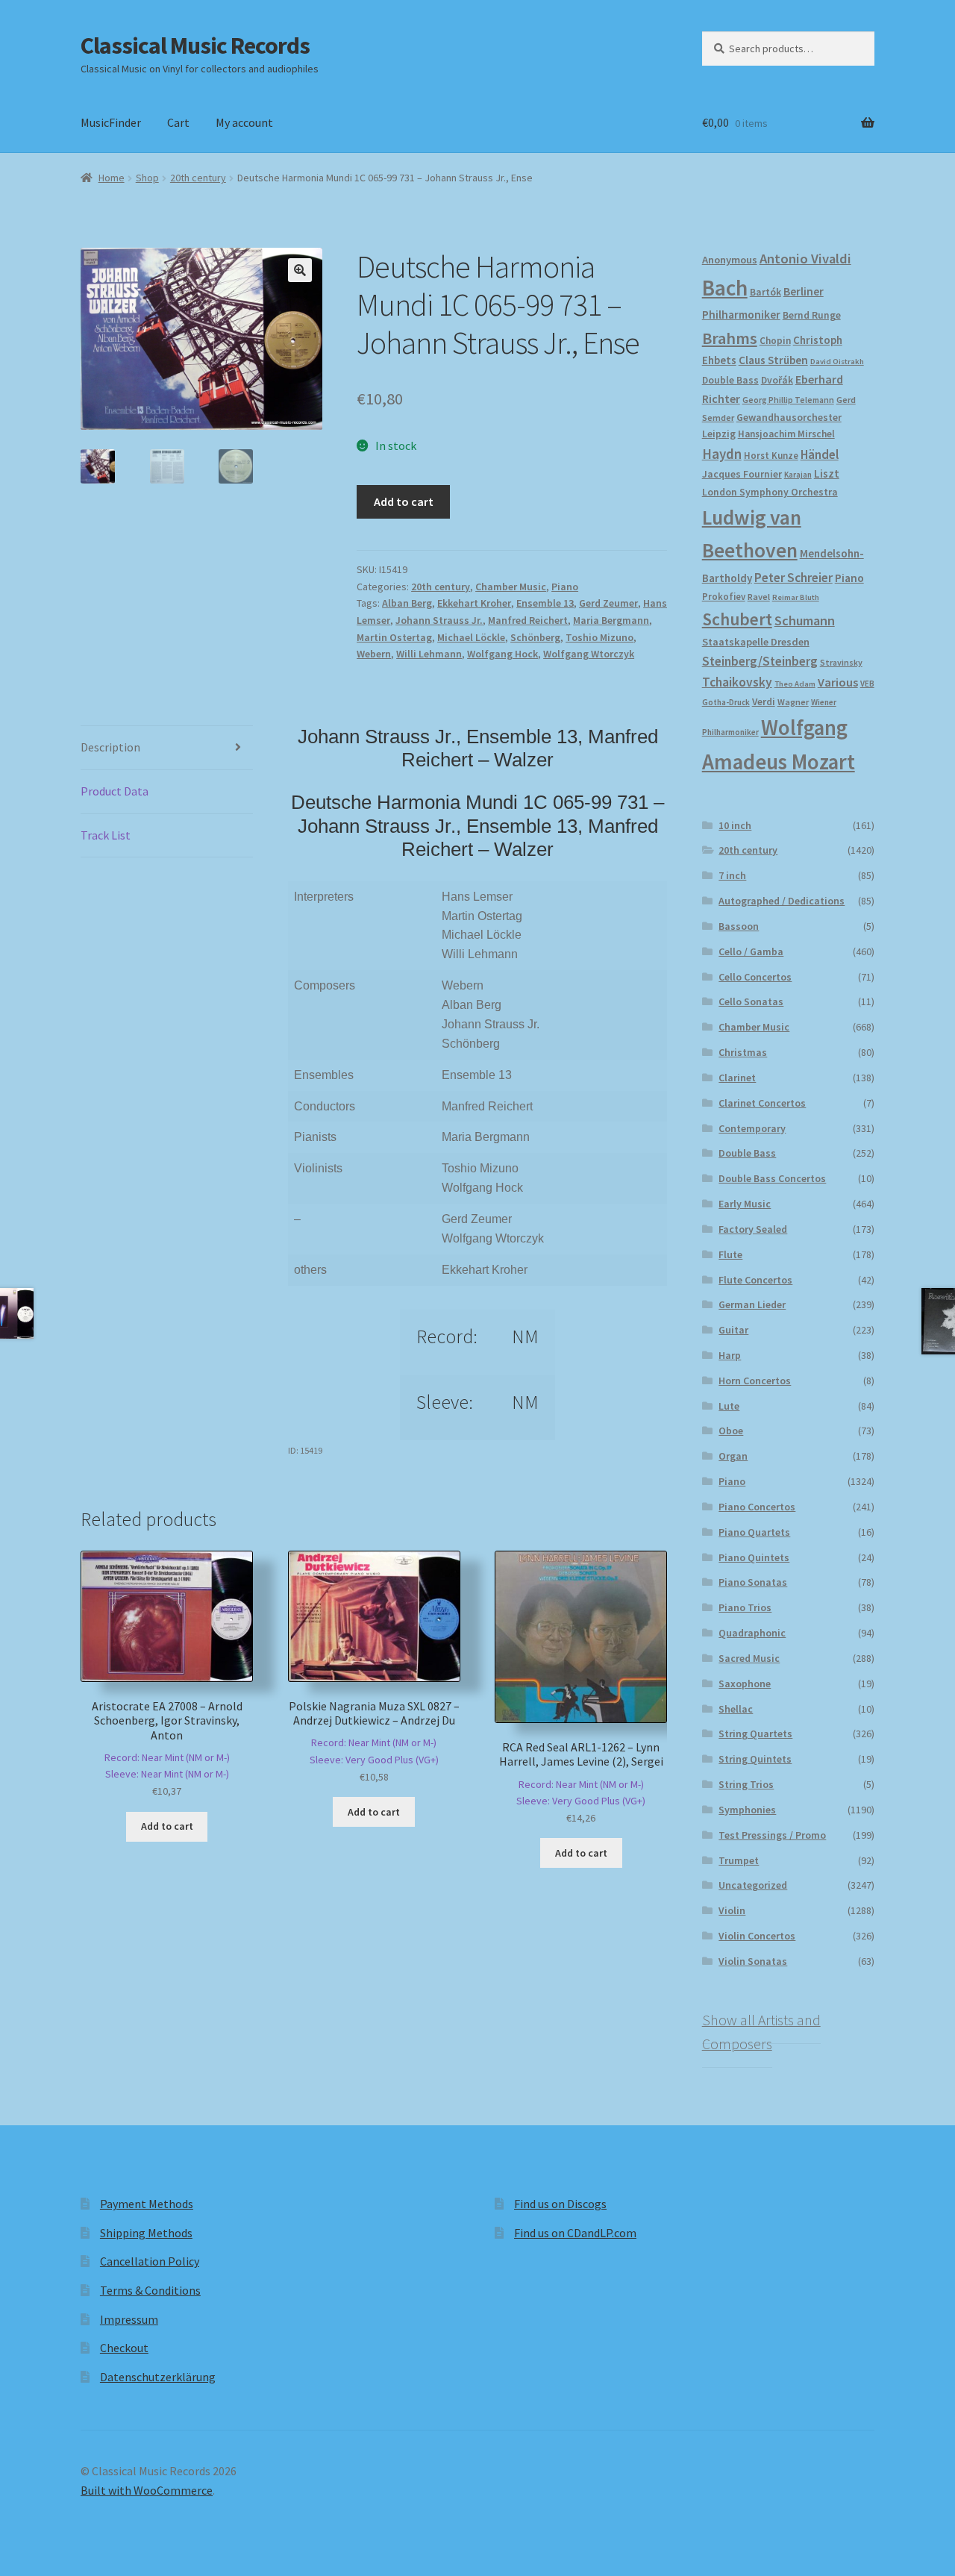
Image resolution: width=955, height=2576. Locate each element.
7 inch (732, 875)
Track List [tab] (106, 835)
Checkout (124, 2348)
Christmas (743, 1052)
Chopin (775, 341)
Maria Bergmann (611, 620)
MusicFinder (111, 122)
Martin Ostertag (394, 637)
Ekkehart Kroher (474, 603)
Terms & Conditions (150, 2290)
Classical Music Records (195, 46)
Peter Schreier (793, 578)
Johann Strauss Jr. (439, 620)
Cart (178, 122)
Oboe (731, 1431)
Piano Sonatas (753, 1582)
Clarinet (737, 1078)
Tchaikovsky (737, 682)
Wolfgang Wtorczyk (589, 654)
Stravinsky (841, 662)
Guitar (733, 1330)
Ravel (759, 597)
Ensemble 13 (545, 603)
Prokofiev (724, 596)
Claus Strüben (773, 360)
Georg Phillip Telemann (788, 400)
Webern (374, 654)
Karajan (798, 475)
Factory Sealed (753, 1229)
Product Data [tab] (115, 791)
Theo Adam (795, 684)
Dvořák (777, 380)
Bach (725, 288)
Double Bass (730, 380)
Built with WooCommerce (147, 2490)
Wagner (793, 702)
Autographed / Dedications (782, 901)
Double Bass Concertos (772, 1178)
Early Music (745, 1204)
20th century (198, 178)
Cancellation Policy (150, 2261)
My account (244, 122)
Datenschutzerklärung (158, 2377)
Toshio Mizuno (599, 637)
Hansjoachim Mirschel (786, 434)
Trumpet (739, 1860)
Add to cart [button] (167, 1826)
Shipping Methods (146, 2233)
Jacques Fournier (742, 474)
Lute (729, 1406)
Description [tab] (110, 747)
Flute (730, 1254)
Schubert (737, 619)
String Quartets (755, 1734)
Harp (730, 1355)
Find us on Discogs (560, 2204)
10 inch (735, 825)
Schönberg (535, 637)
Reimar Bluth (796, 597)
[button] (300, 270)
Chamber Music (511, 587)
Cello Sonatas (751, 1001)
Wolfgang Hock (502, 654)
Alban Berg (407, 603)
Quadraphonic (752, 1633)
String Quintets (755, 1759)
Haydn (722, 454)
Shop (147, 178)
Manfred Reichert (528, 620)
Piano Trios (745, 1607)
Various (838, 682)
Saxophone (745, 1684)
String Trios (746, 1784)
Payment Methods (147, 2204)
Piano (565, 587)
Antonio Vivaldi (805, 259)
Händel (820, 454)
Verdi (764, 702)
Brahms (730, 338)
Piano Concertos (757, 1507)
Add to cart (404, 501)
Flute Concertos (755, 1280)
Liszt (827, 473)
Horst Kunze (771, 455)
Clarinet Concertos (762, 1103)
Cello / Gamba (751, 951)
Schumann (805, 620)
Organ (733, 1456)
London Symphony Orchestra (770, 492)
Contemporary (752, 1128)
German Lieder (752, 1304)
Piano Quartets (754, 1532)
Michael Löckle (471, 637)
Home (112, 178)
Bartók (765, 292)
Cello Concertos (755, 977)
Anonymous (730, 260)
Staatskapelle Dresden (756, 642)
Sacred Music (749, 1658)
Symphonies (747, 1810)
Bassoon (739, 926)
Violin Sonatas (753, 1961)
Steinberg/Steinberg (760, 661)
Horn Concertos (755, 1381)
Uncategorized (753, 1885)
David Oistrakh (837, 362)
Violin (732, 1910)
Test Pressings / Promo (772, 1835)
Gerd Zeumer (608, 603)
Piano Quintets (754, 1557)
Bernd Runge (812, 315)
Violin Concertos (757, 1936)
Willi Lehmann (429, 654)
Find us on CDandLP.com (575, 2233)
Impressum (129, 2319)
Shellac (736, 1709)
